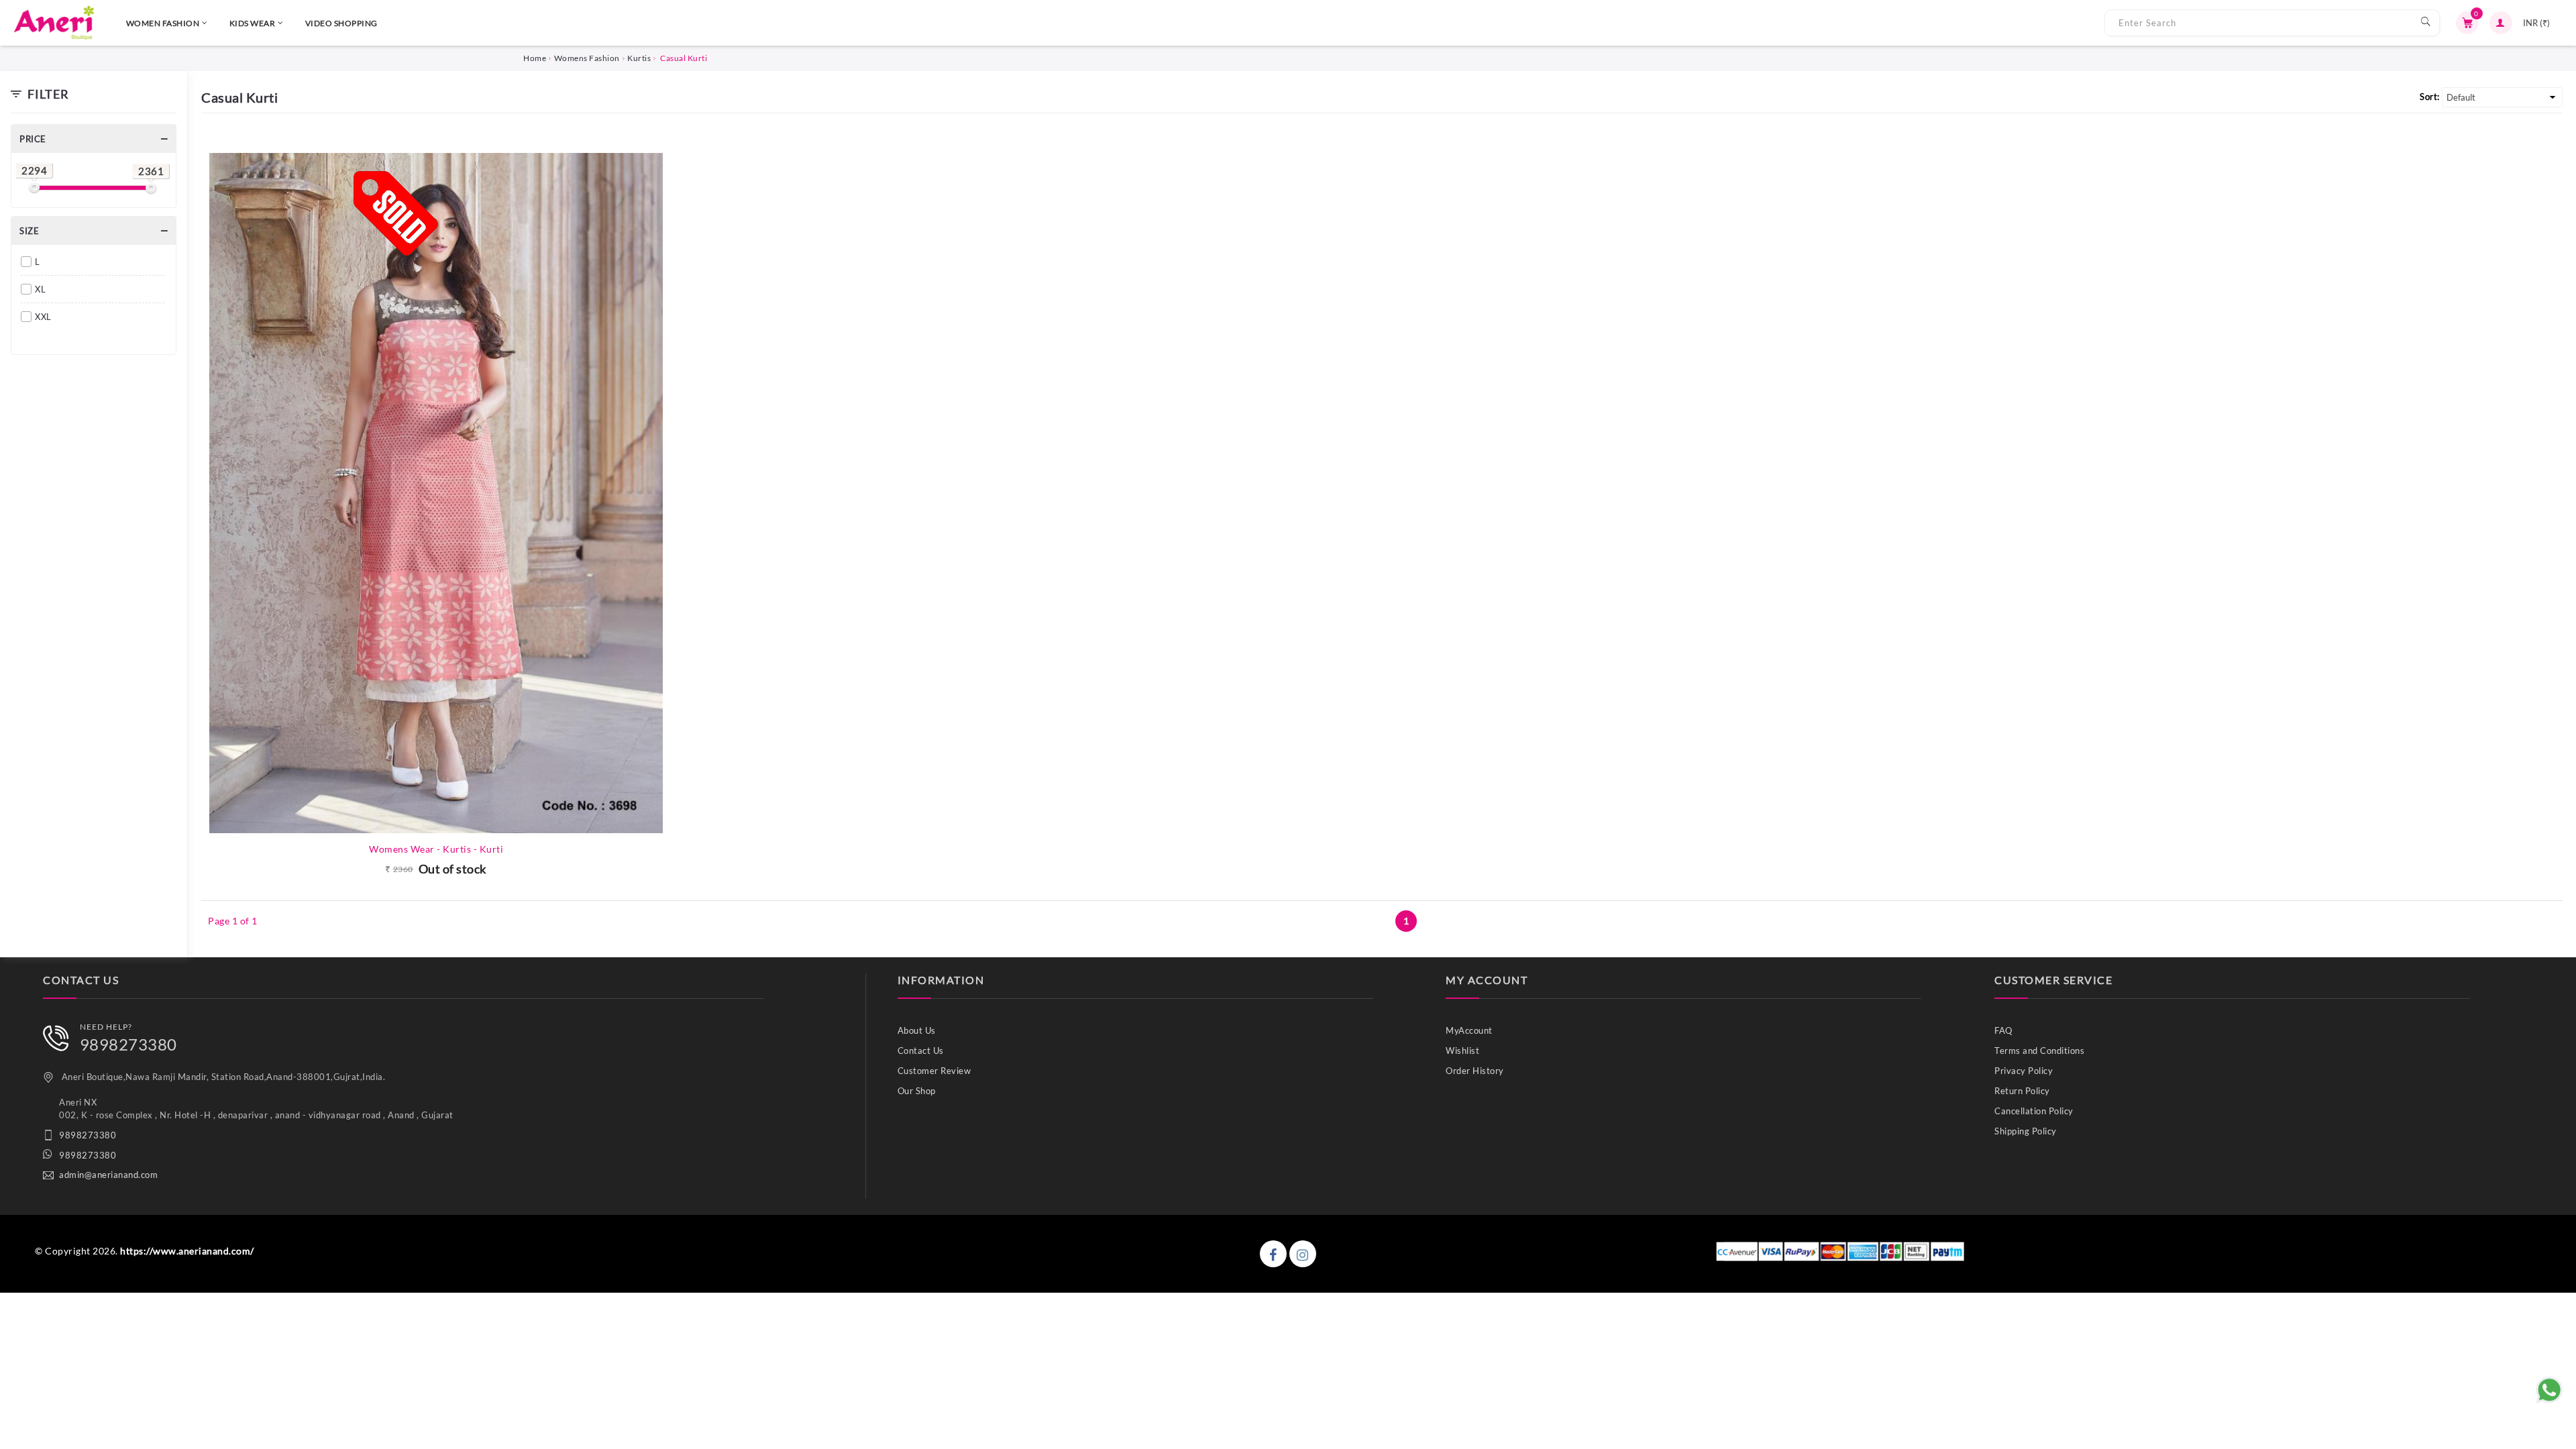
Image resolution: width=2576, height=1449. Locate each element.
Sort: (2430, 97)
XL (40, 289)
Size (29, 231)
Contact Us (921, 1051)
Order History (1475, 1071)
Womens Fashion (587, 58)
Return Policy (2022, 1091)
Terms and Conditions (2039, 1051)
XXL (43, 317)
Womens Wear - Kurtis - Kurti (436, 849)
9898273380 (128, 1044)
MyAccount (1469, 1030)
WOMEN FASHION (163, 23)
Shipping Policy (2026, 1131)
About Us (917, 1030)
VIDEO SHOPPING (341, 23)
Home (535, 58)
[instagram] (1303, 1254)
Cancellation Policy (2034, 1111)
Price (33, 139)
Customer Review (934, 1071)
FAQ (2003, 1030)
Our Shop (917, 1091)
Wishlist (1462, 1051)
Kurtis (639, 58)
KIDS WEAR (253, 23)
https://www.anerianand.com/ (187, 1251)
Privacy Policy (2024, 1071)
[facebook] (1273, 1254)
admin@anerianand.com (108, 1175)
